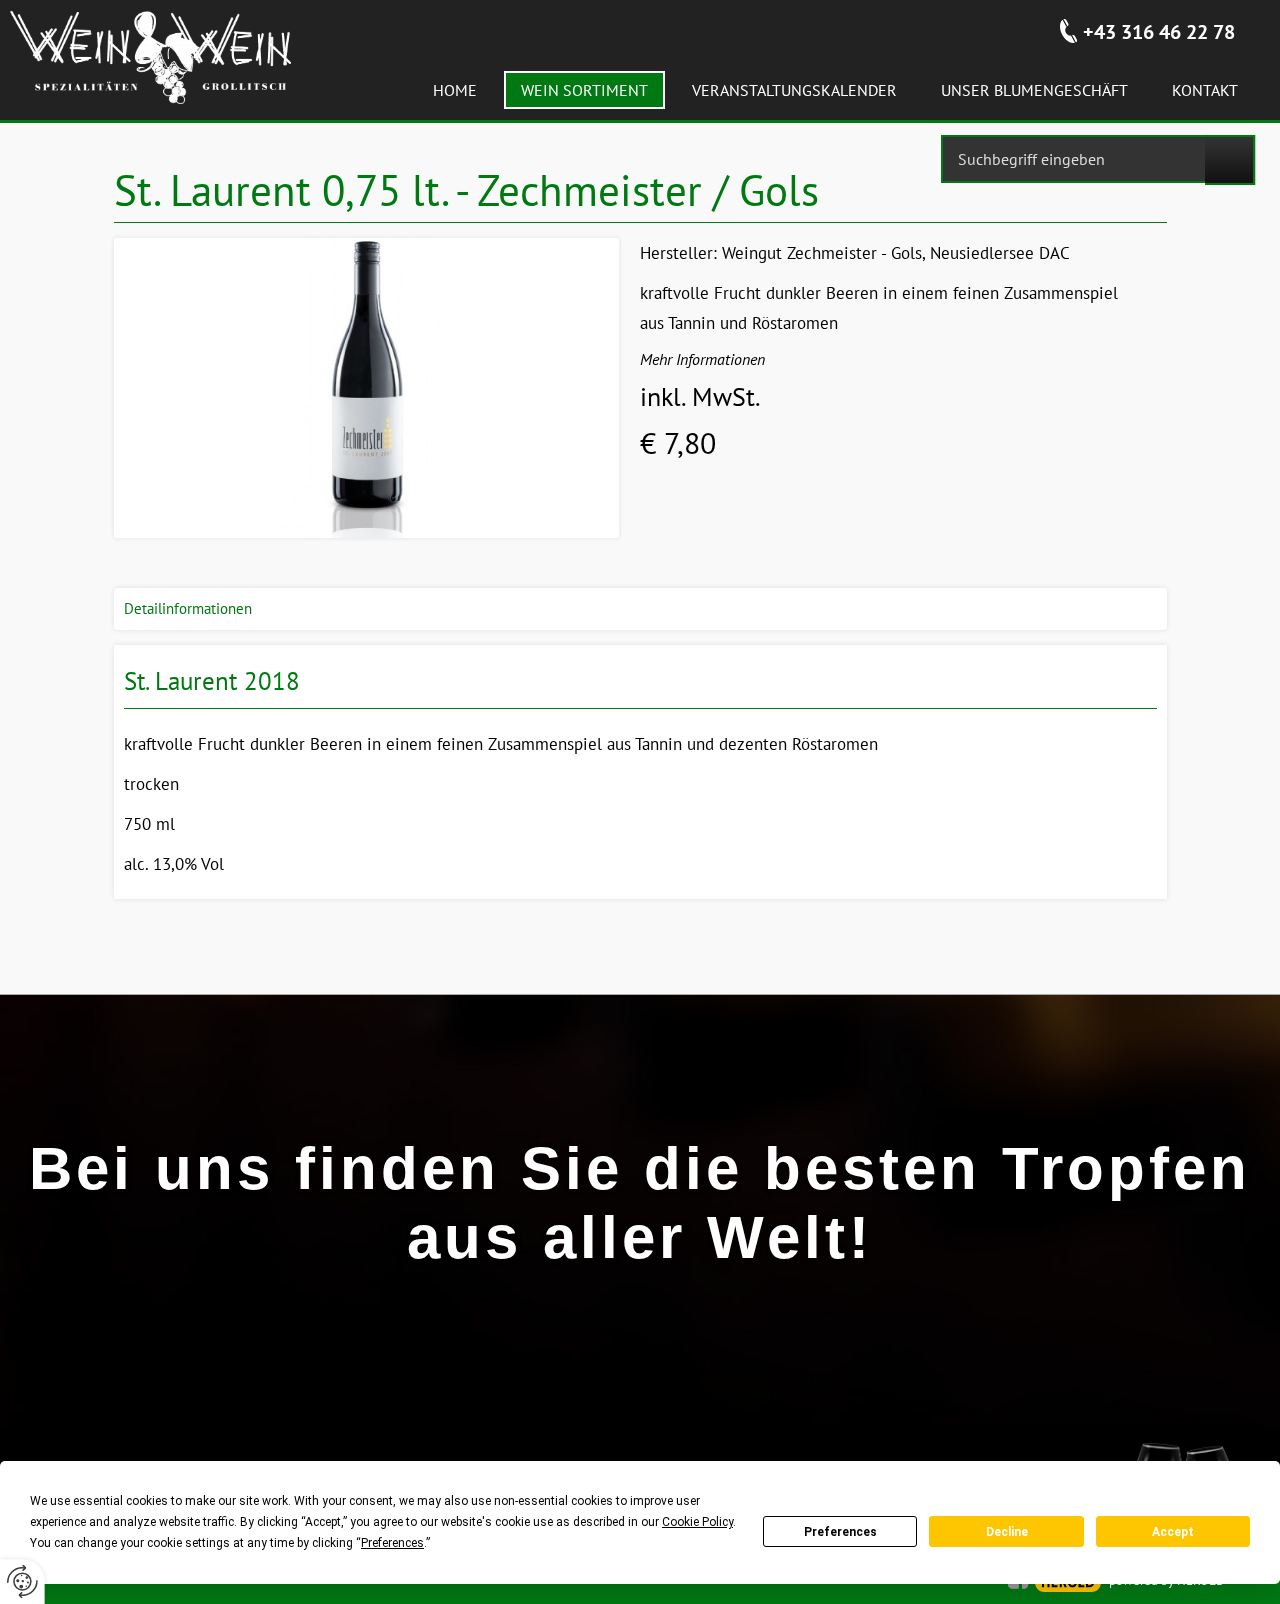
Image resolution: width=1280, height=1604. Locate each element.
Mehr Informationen (702, 359)
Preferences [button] (392, 1543)
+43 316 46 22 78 (1159, 32)
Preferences (840, 1532)
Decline (1007, 1532)
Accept (1173, 1532)
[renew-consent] (22, 1581)
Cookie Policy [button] (697, 1522)
